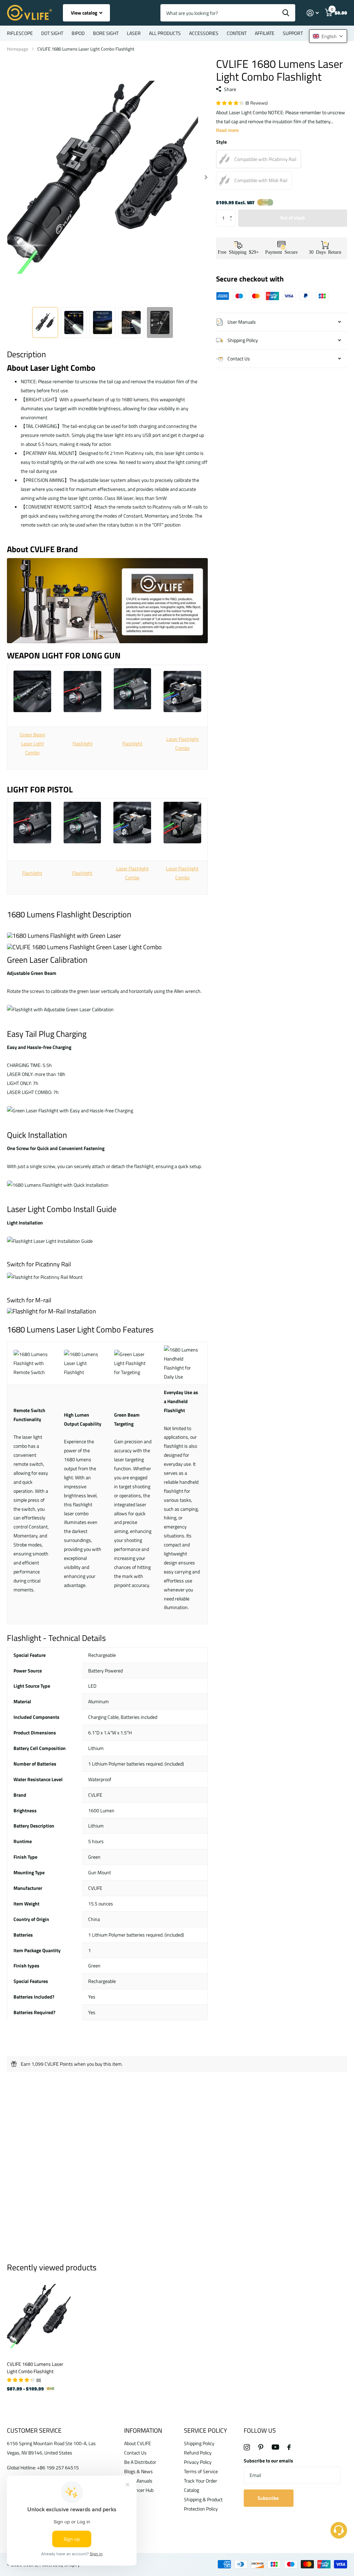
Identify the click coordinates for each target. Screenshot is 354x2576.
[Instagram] (247, 2447)
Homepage (18, 49)
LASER (134, 33)
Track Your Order (201, 2481)
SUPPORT (293, 33)
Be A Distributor (140, 2462)
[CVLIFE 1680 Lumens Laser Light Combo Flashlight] (39, 2316)
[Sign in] (313, 13)
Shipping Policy (199, 2443)
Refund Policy (198, 2453)
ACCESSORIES (204, 33)
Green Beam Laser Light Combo (32, 743)
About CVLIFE (138, 2443)
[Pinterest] (261, 2447)
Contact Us (135, 2453)
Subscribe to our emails (268, 2461)
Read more (227, 130)
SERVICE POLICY (206, 2430)
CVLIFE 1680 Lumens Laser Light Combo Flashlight (35, 2368)
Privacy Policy (198, 2462)
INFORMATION (143, 2430)
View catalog (85, 13)
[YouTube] (275, 2447)
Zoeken (286, 13)
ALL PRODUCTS (165, 33)
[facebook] (289, 2447)
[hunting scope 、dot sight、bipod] (107, 646)
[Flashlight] (82, 691)
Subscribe (269, 2498)
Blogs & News (138, 2471)
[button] (233, 212)
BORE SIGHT (106, 33)
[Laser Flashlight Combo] (132, 824)
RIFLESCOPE (20, 33)
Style (221, 142)
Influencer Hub (139, 2490)
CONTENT (237, 33)
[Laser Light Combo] (32, 691)
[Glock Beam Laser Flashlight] (182, 691)
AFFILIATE (265, 33)
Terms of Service (201, 2471)
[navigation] (45, 322)
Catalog (192, 2490)
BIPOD (78, 33)
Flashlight (83, 743)
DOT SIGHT (52, 33)
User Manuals (138, 2481)
